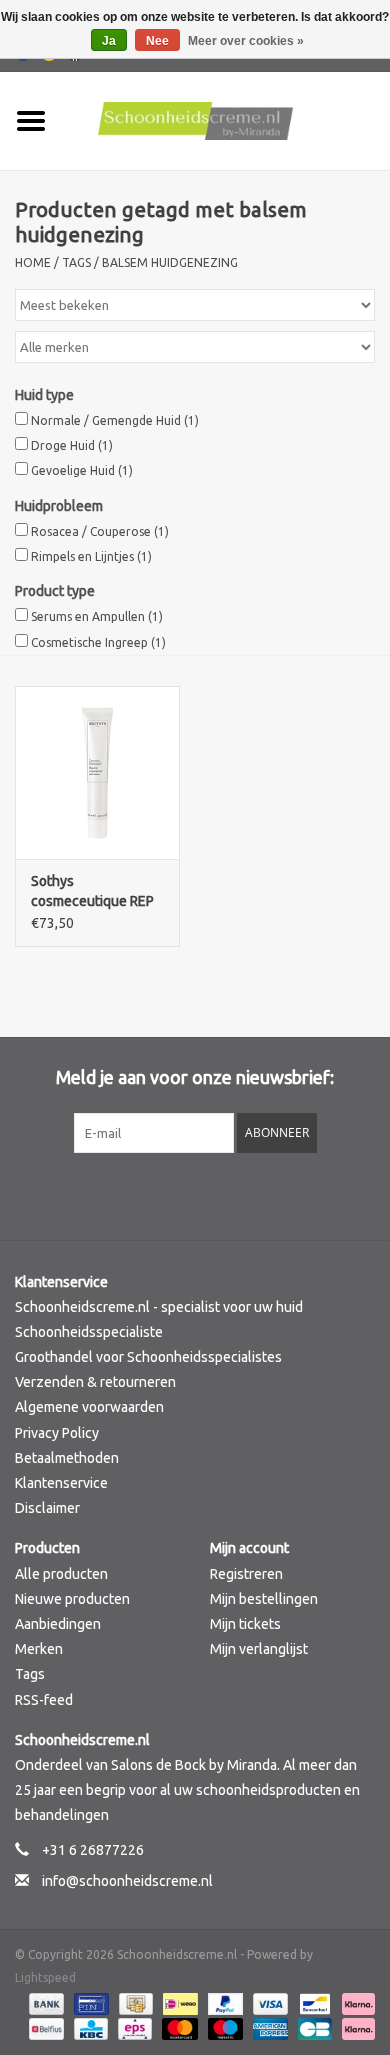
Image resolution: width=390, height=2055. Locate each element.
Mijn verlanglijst (259, 1649)
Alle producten (61, 1574)
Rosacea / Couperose (100, 531)
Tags (76, 262)
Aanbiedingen (58, 1624)
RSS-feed (44, 1700)
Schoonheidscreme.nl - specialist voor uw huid (159, 1307)
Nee (157, 41)
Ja (109, 41)
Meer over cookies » (246, 41)
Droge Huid (72, 445)
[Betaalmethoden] (44, 2002)
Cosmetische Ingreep (98, 642)
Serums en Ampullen (97, 616)
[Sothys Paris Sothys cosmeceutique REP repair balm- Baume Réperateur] (97, 772)
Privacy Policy (57, 1433)
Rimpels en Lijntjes (91, 556)
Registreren (246, 1574)
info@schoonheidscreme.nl (127, 1881)
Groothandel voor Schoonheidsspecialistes (148, 1357)
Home (33, 262)
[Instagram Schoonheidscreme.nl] (248, 1194)
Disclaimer (47, 1508)
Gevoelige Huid (82, 470)
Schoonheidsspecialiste (89, 1332)
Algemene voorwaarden (89, 1407)
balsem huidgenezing (170, 262)
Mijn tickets (245, 1624)
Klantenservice (61, 1483)
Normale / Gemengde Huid (115, 420)
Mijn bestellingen (264, 1599)
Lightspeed (45, 1977)
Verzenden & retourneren (95, 1382)
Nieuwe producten (72, 1599)
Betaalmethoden (67, 1458)
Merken (39, 1649)
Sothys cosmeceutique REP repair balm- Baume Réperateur (92, 892)
